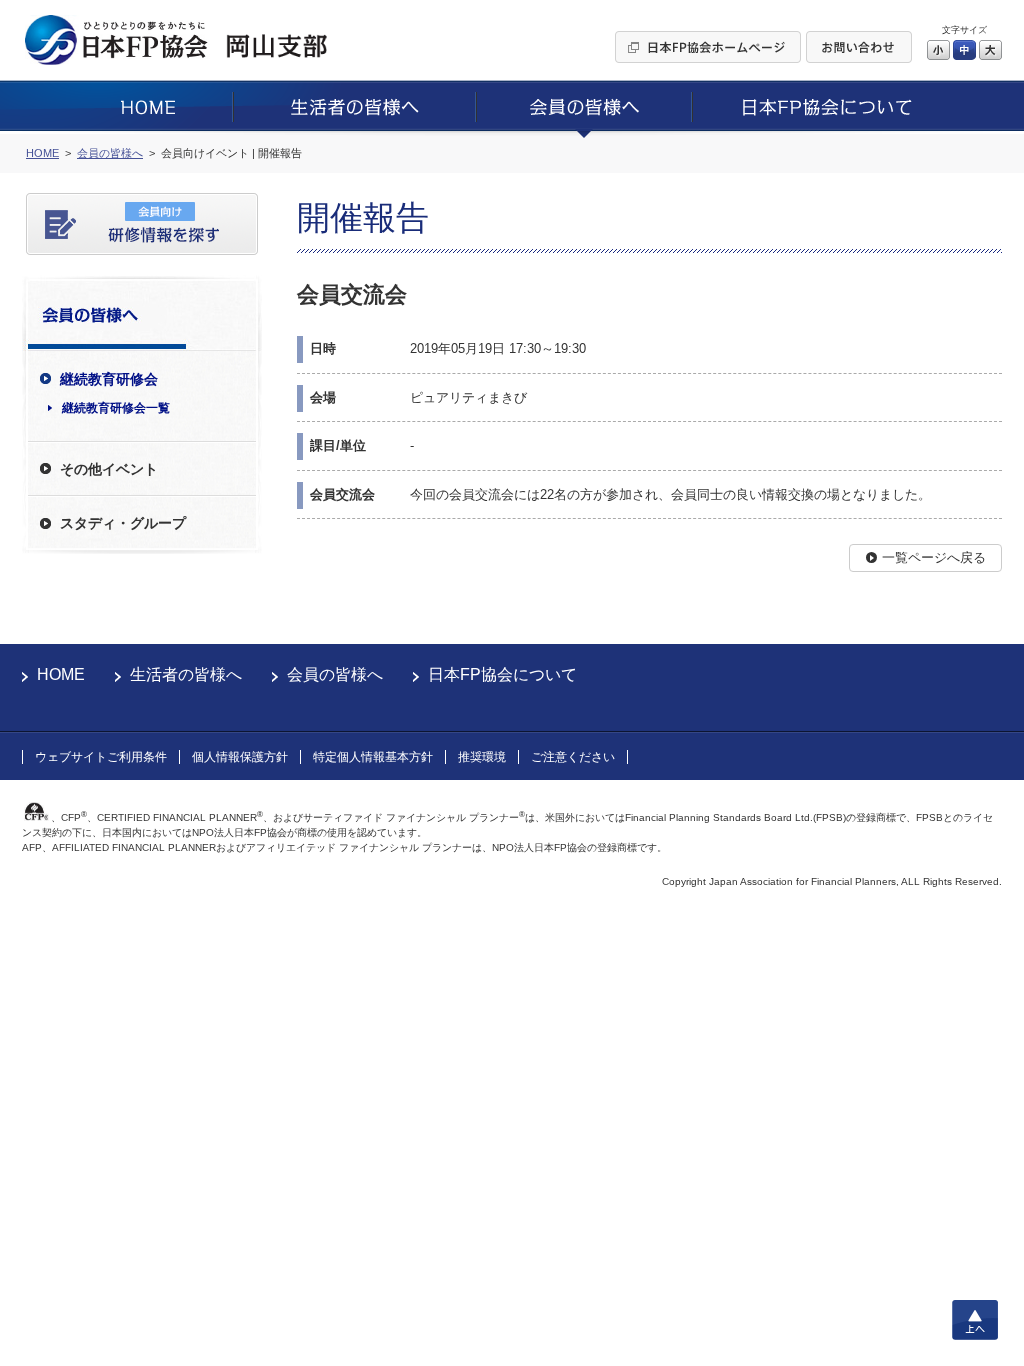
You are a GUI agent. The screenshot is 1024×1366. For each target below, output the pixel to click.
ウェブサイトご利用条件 (101, 757)
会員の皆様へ (335, 674)
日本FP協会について (502, 674)
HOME (61, 674)
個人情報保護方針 (240, 757)
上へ (975, 1320)
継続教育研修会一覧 (116, 408)
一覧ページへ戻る (934, 557)
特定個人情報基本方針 (373, 757)
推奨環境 (482, 757)
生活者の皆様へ (186, 674)
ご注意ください (573, 757)
